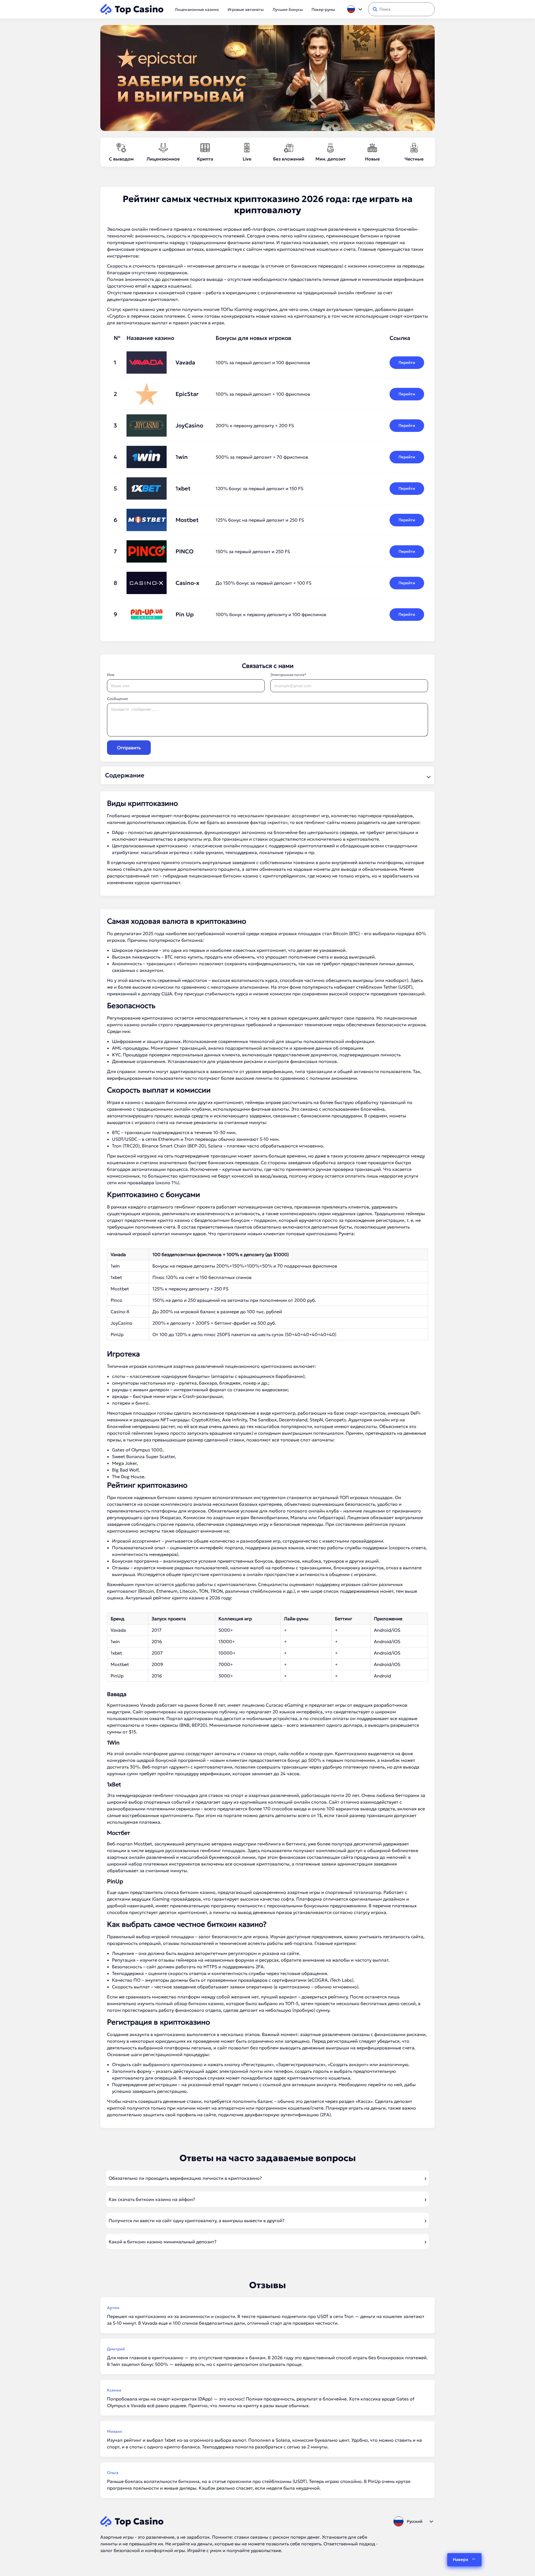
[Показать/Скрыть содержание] (428, 775)
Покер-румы (323, 9)
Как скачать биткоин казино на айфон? (152, 2199)
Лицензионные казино (197, 9)
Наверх (460, 2559)
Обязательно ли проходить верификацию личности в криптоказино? (185, 2178)
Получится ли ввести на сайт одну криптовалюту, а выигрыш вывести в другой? (197, 2220)
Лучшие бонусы (288, 9)
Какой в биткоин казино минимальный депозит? (163, 2242)
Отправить (129, 748)
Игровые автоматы (246, 9)
